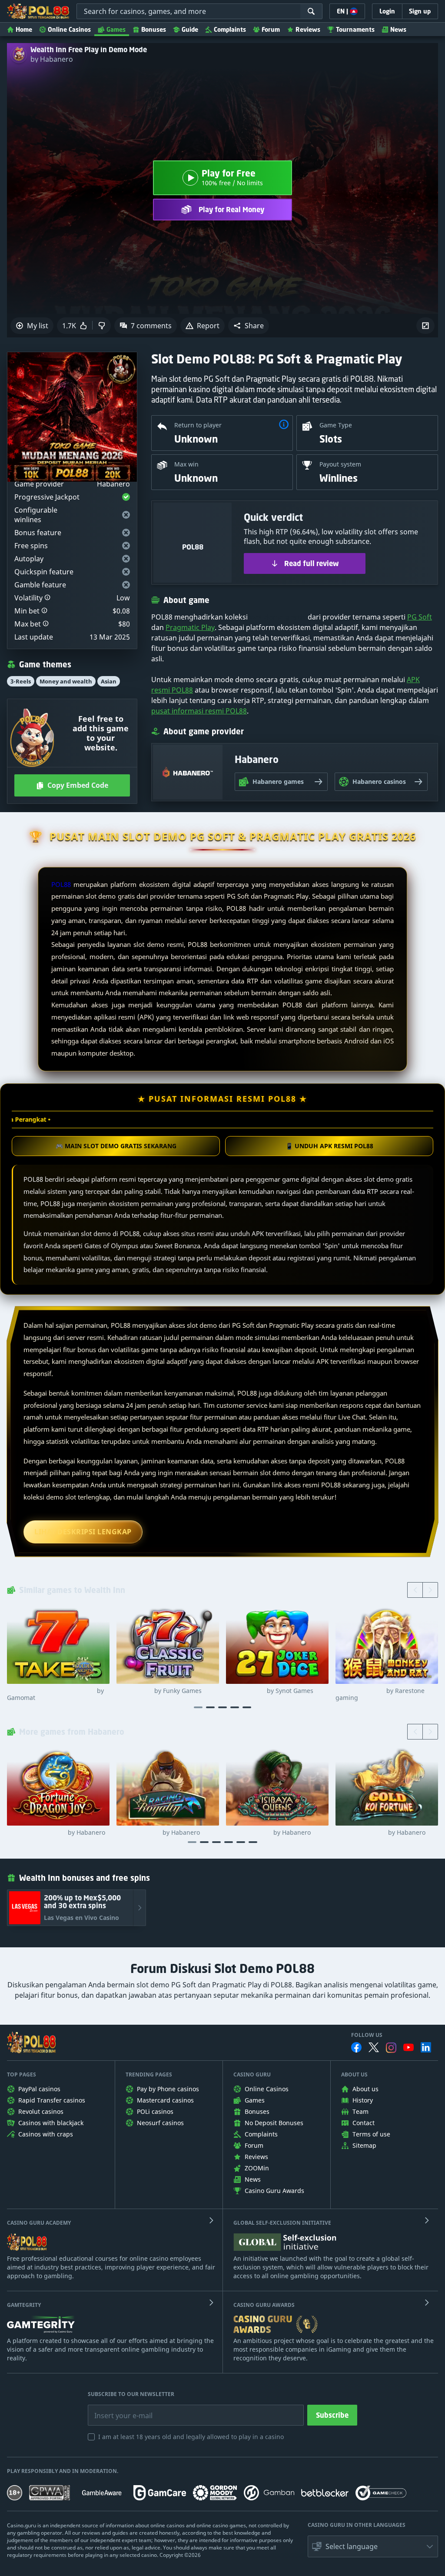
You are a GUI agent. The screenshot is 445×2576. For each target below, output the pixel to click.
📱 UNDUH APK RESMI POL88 (329, 1146)
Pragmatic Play (190, 627)
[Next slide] (430, 1590)
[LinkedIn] (426, 2047)
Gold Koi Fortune (380, 1833)
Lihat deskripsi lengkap (83, 1532)
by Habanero (52, 59)
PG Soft (420, 617)
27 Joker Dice (270, 1691)
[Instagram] (391, 2048)
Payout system (340, 464)
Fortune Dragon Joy (56, 1833)
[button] (249, 326)
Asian (109, 681)
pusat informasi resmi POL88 (199, 711)
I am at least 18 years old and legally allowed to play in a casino (191, 2437)
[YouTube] (408, 2047)
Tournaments (355, 29)
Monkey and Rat (380, 1694)
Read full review (312, 563)
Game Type (336, 425)
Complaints (230, 29)
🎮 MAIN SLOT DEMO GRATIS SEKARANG (116, 1146)
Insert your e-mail (118, 2409)
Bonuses (154, 29)
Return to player (198, 425)
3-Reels (21, 681)
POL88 (61, 884)
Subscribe (332, 2415)
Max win (186, 464)
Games (116, 29)
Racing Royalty (158, 1833)
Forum (271, 29)
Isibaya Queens (268, 1833)
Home (24, 29)
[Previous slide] (415, 1590)
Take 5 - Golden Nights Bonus (55, 1694)
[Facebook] (356, 2047)
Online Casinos (69, 29)
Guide (190, 29)
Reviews (308, 29)
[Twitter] (374, 2047)
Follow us (367, 2035)
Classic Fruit (159, 1691)
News (398, 29)
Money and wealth (66, 681)
